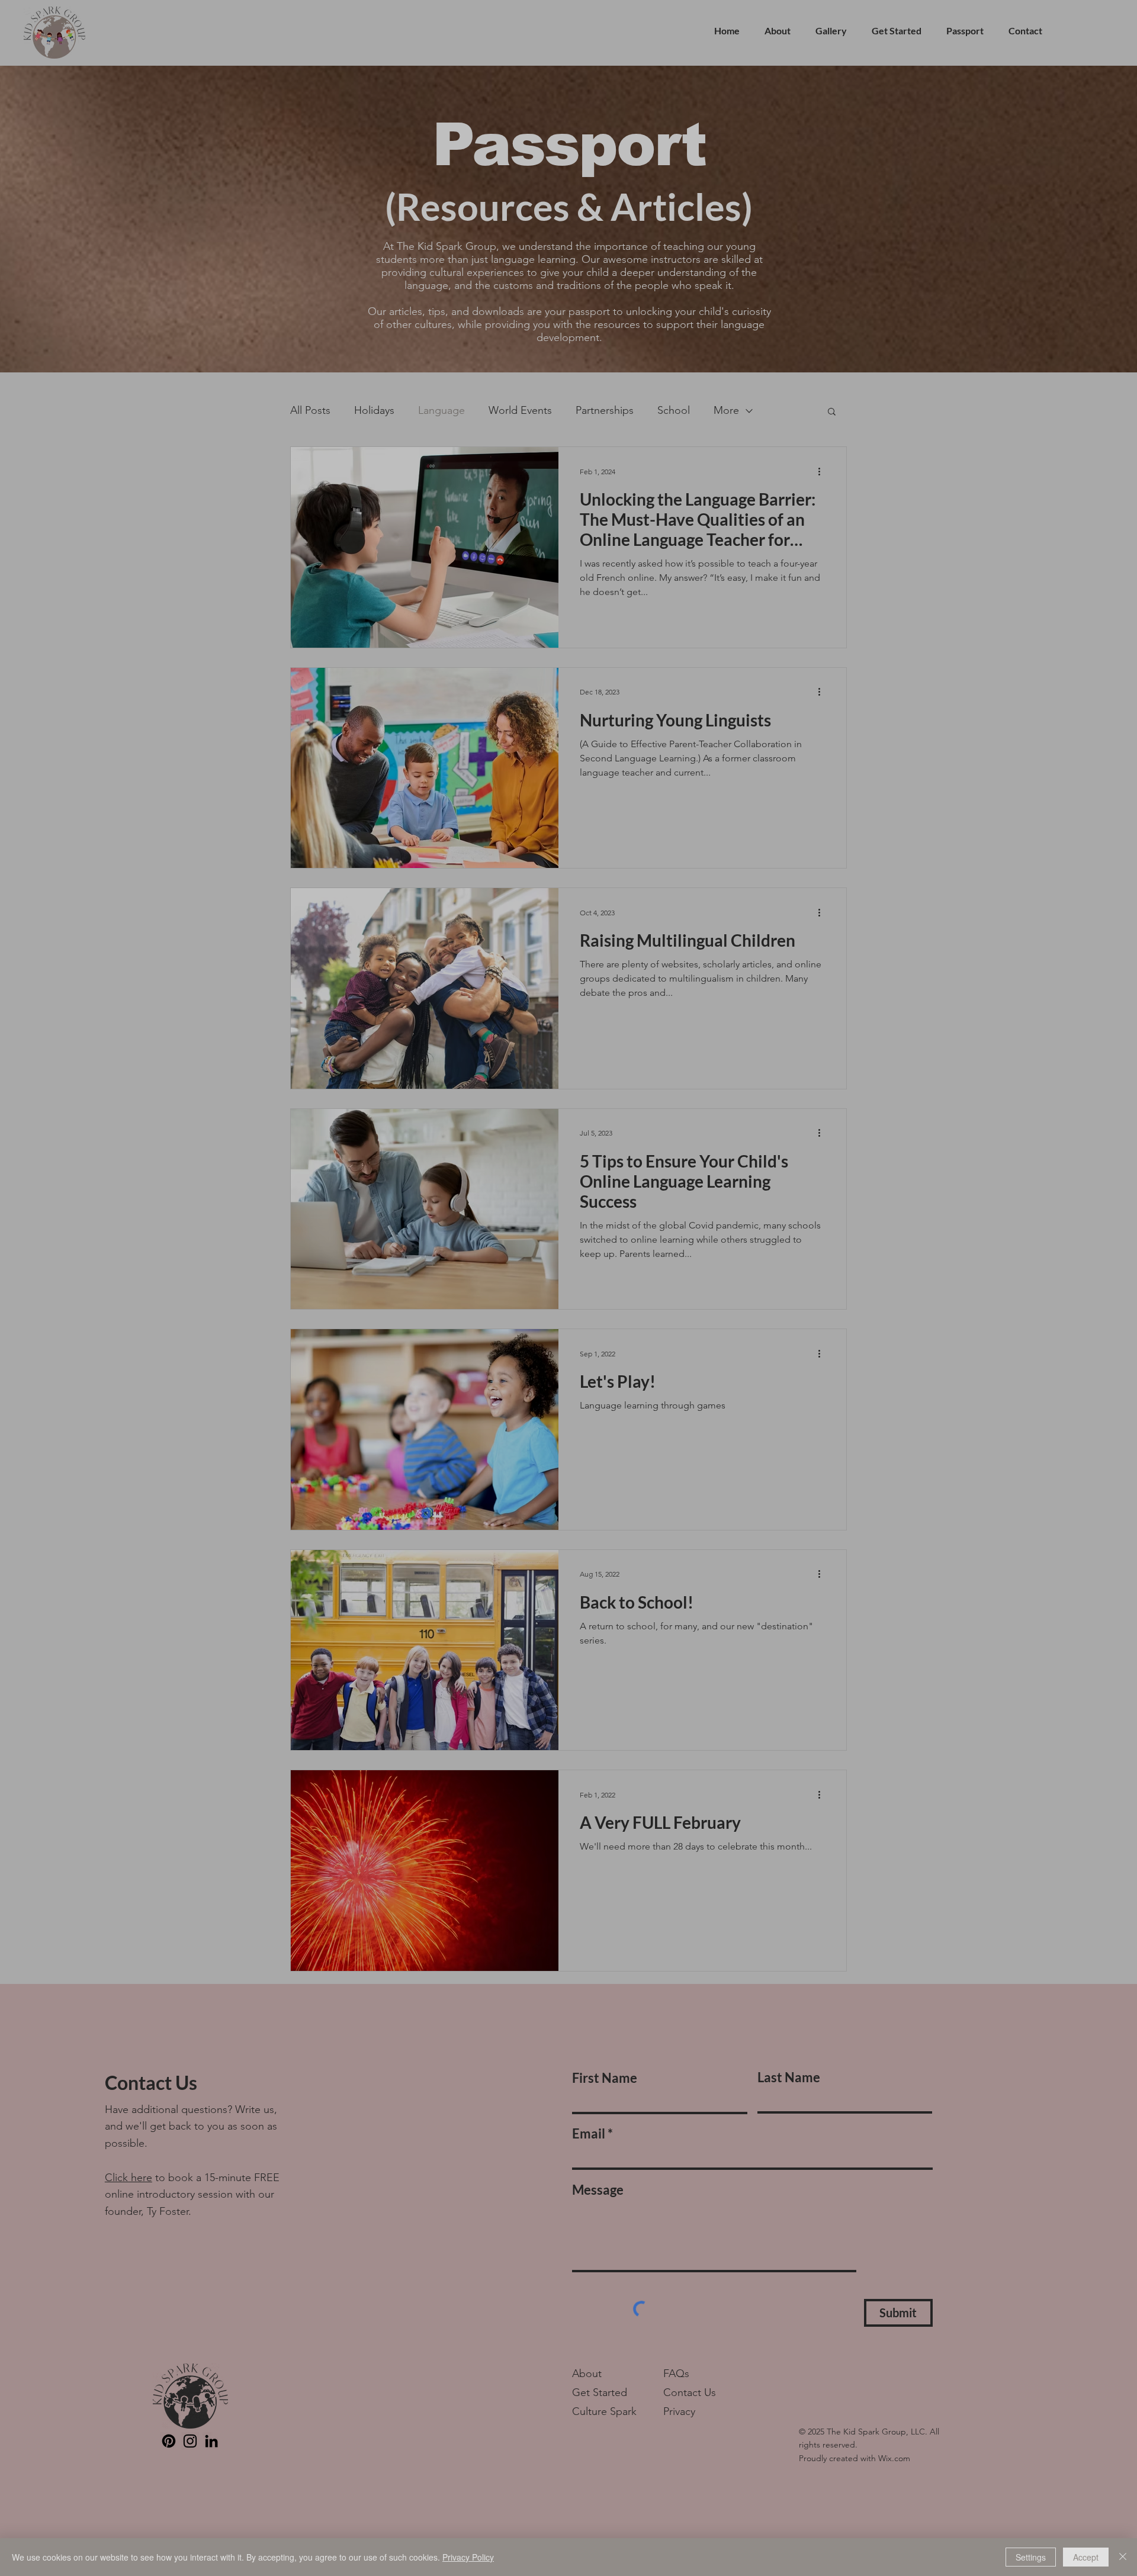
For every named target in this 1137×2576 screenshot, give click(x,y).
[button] (787, 1184)
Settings (1031, 2557)
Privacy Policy (468, 2557)
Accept (1086, 2557)
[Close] (1123, 2557)
